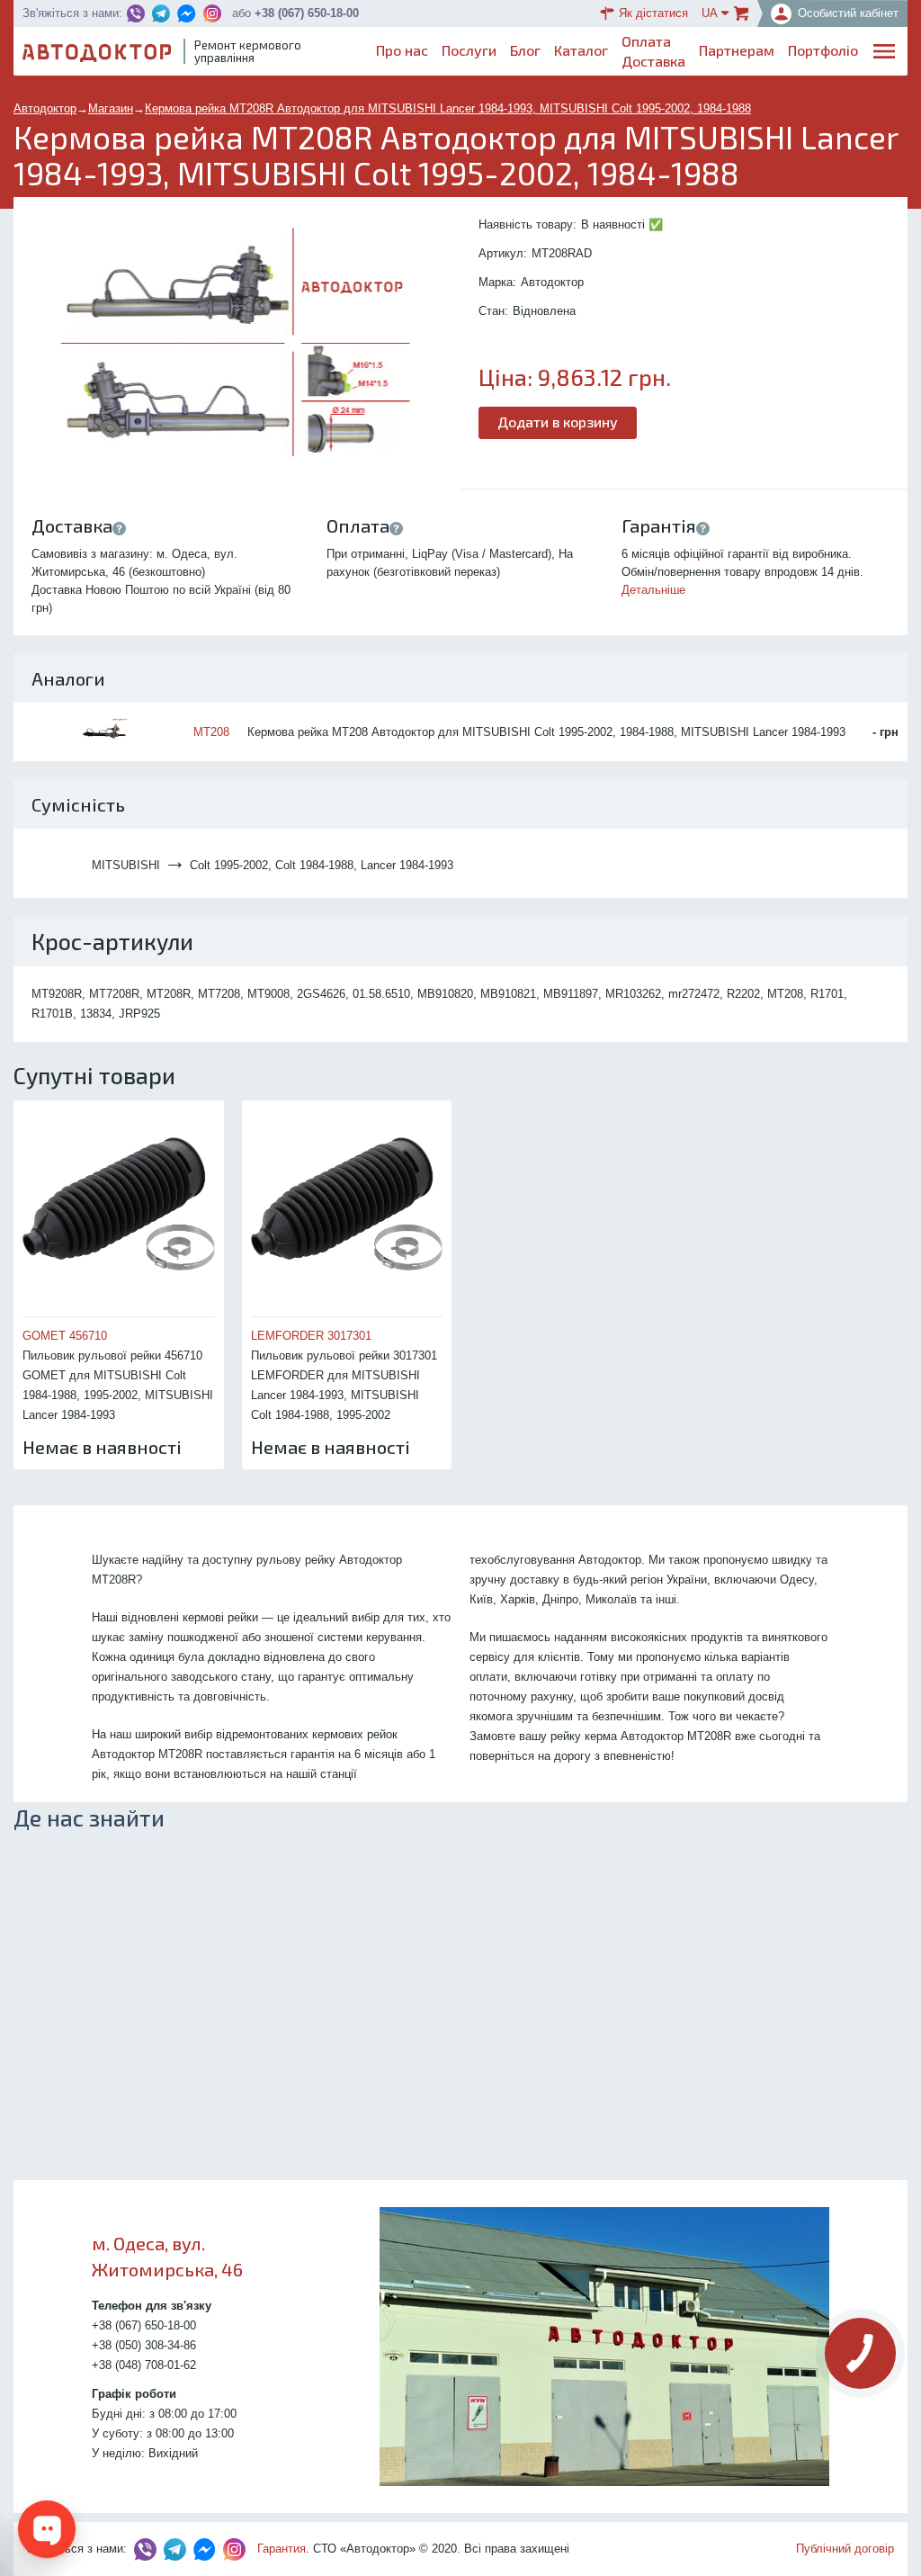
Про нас (402, 50)
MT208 (211, 732)
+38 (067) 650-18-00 (307, 13)
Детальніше (653, 590)
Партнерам (737, 50)
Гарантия (282, 2549)
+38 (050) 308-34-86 (144, 2345)
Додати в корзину (558, 422)
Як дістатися (653, 13)
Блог (525, 50)
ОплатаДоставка (653, 51)
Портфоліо (823, 50)
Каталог (581, 50)
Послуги (469, 50)
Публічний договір (845, 2549)
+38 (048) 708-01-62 (144, 2365)
